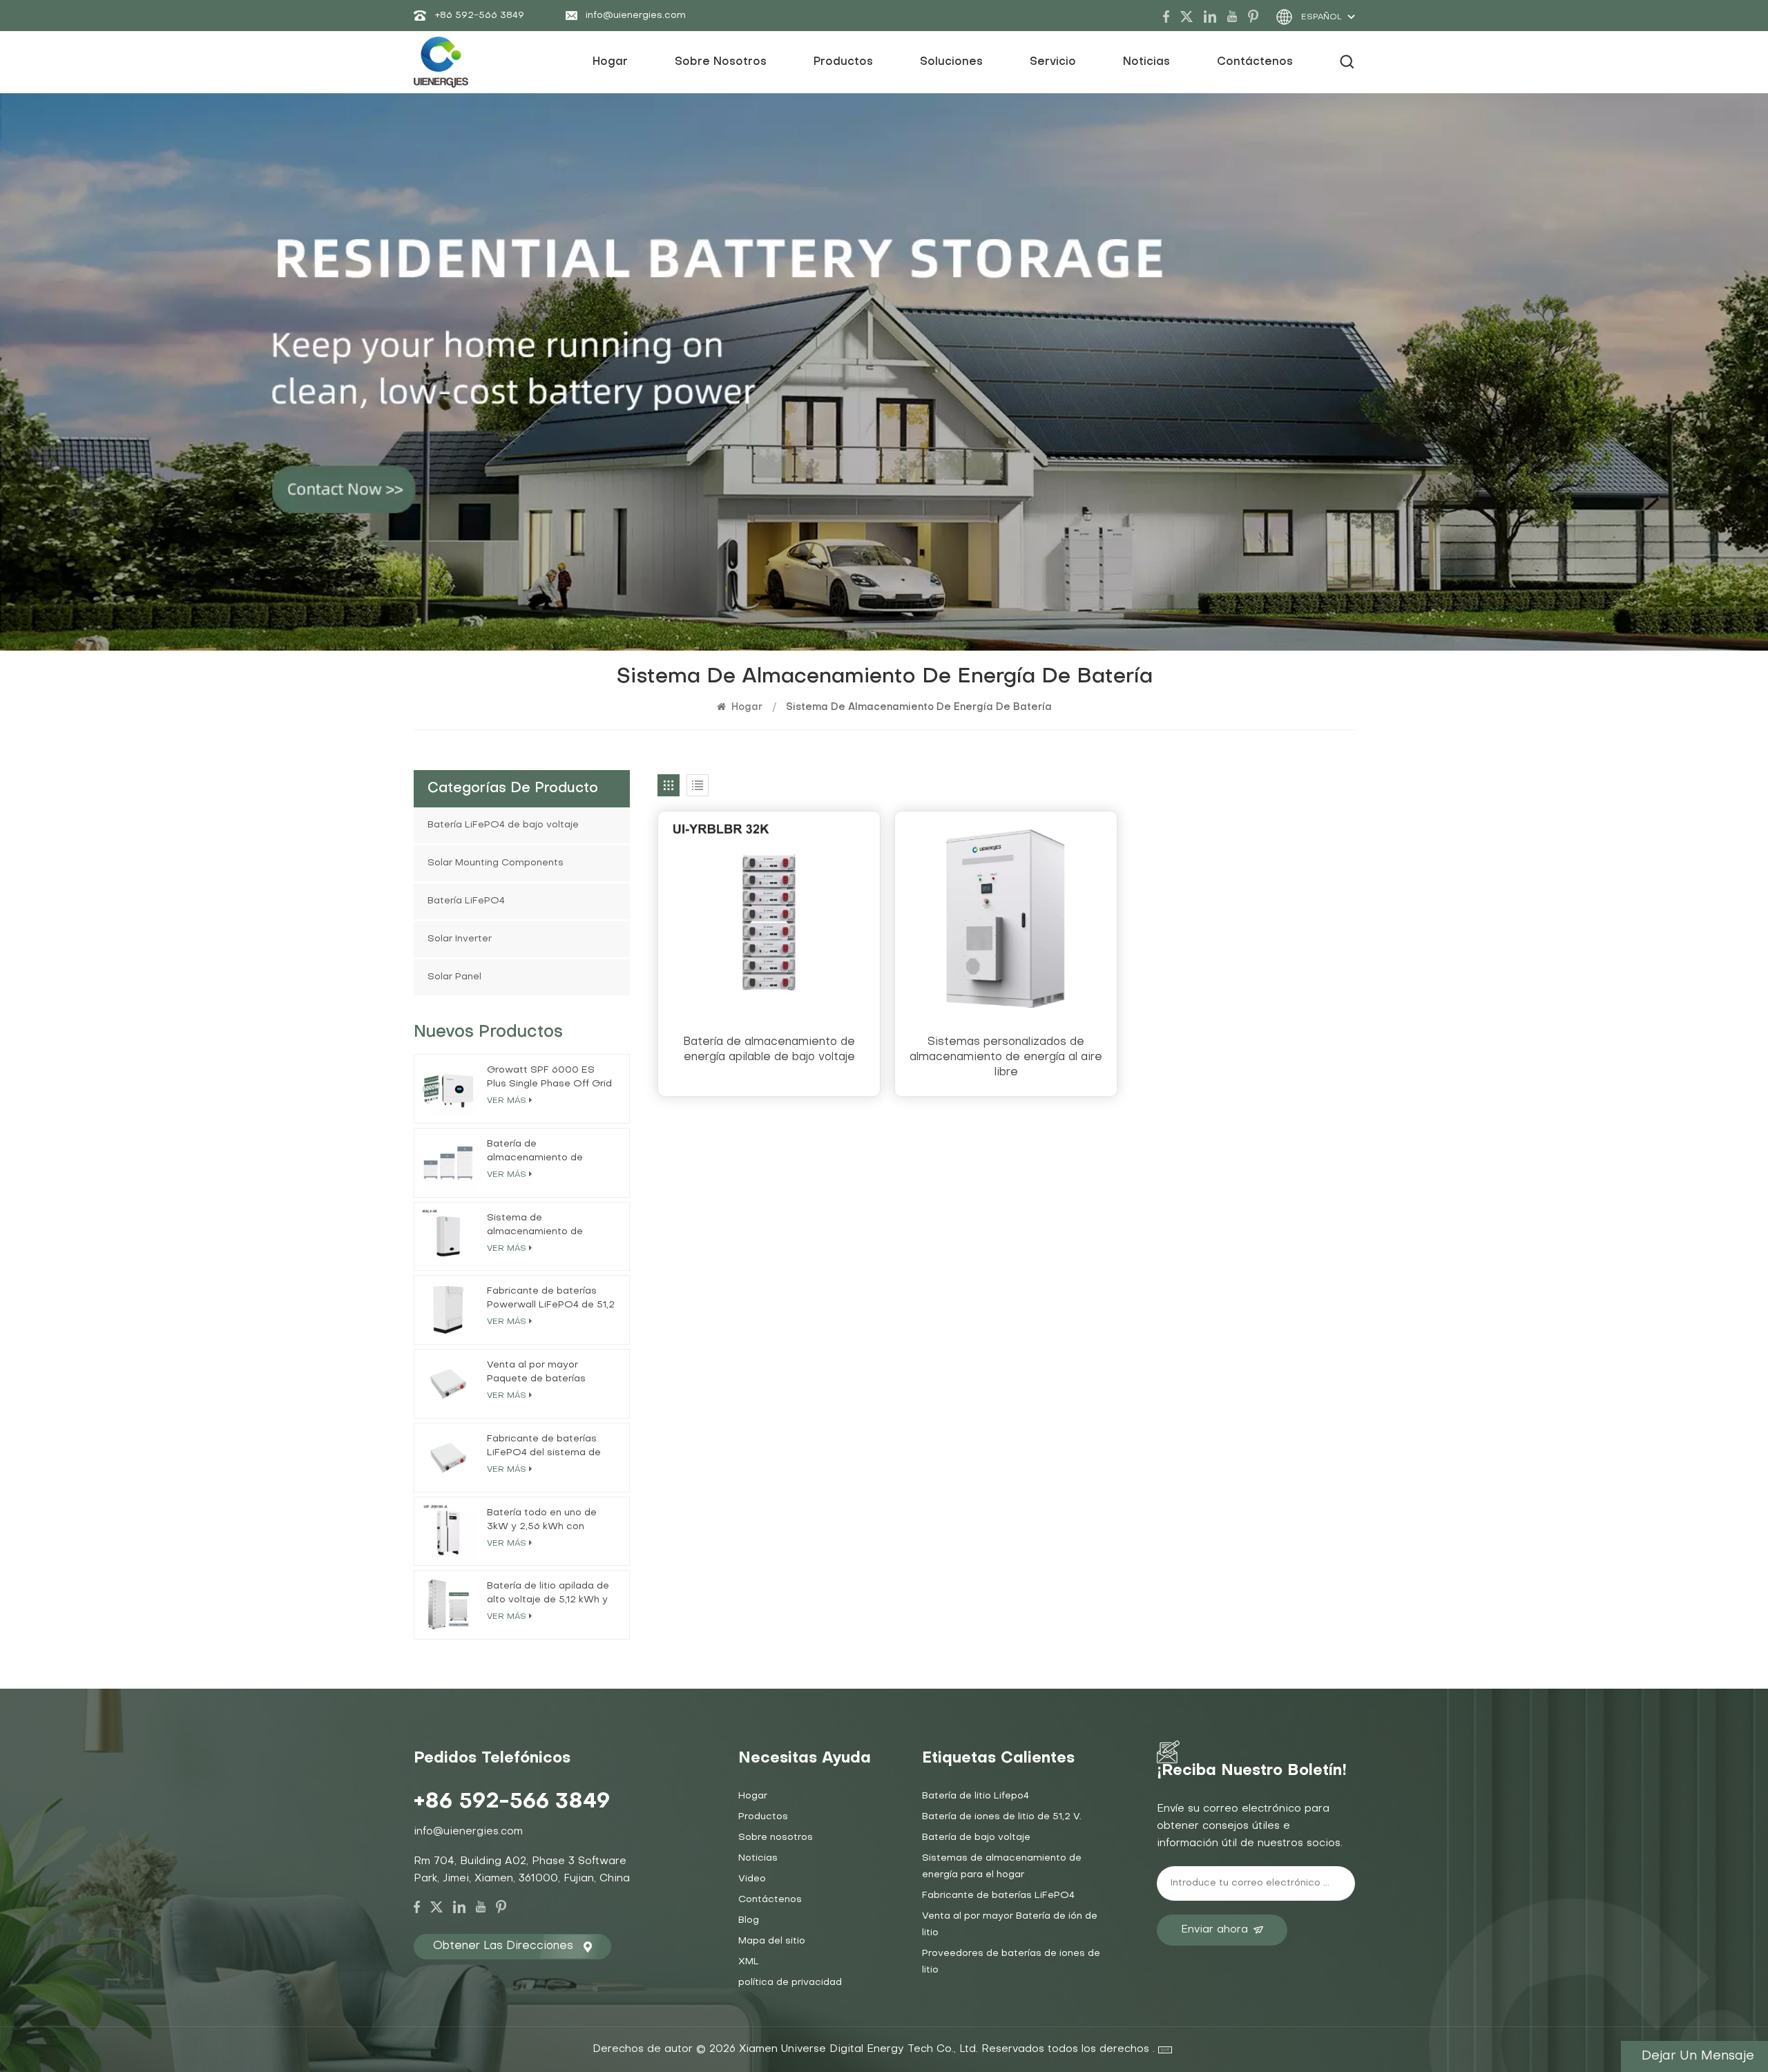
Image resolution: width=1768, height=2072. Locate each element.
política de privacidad (790, 1983)
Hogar (610, 62)
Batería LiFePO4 (466, 901)
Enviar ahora (1214, 1930)
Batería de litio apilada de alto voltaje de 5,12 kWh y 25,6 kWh (548, 1594)
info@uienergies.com (636, 16)
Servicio (1053, 62)
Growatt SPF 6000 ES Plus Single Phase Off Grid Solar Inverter (549, 1078)
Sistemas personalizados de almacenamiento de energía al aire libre (1006, 1057)
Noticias (1146, 62)
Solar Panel (454, 977)
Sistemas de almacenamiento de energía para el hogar (1002, 1867)
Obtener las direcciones (503, 1946)
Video (752, 1879)
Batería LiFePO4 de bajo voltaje (503, 825)
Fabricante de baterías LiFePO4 (998, 1896)
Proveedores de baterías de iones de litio (1011, 1962)
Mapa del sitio (772, 1941)
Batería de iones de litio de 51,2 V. (1002, 1817)
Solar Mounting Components (496, 863)
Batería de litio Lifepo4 (976, 1796)
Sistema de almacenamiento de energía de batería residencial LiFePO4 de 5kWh (542, 1226)
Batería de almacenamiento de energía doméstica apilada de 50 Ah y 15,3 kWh (551, 1152)
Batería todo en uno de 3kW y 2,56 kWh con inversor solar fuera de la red (546, 1521)
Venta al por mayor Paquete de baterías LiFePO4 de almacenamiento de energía (536, 1373)
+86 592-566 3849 (479, 16)
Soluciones (951, 62)
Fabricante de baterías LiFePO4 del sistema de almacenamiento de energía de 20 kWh (544, 1447)
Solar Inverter (460, 939)
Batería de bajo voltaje (976, 1838)
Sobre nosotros (721, 62)
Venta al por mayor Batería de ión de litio (1010, 1925)
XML (749, 1962)
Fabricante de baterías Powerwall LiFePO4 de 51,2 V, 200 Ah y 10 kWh (551, 1299)
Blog (749, 1920)
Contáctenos (1255, 62)
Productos (843, 62)
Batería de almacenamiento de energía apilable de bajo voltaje (769, 1050)
